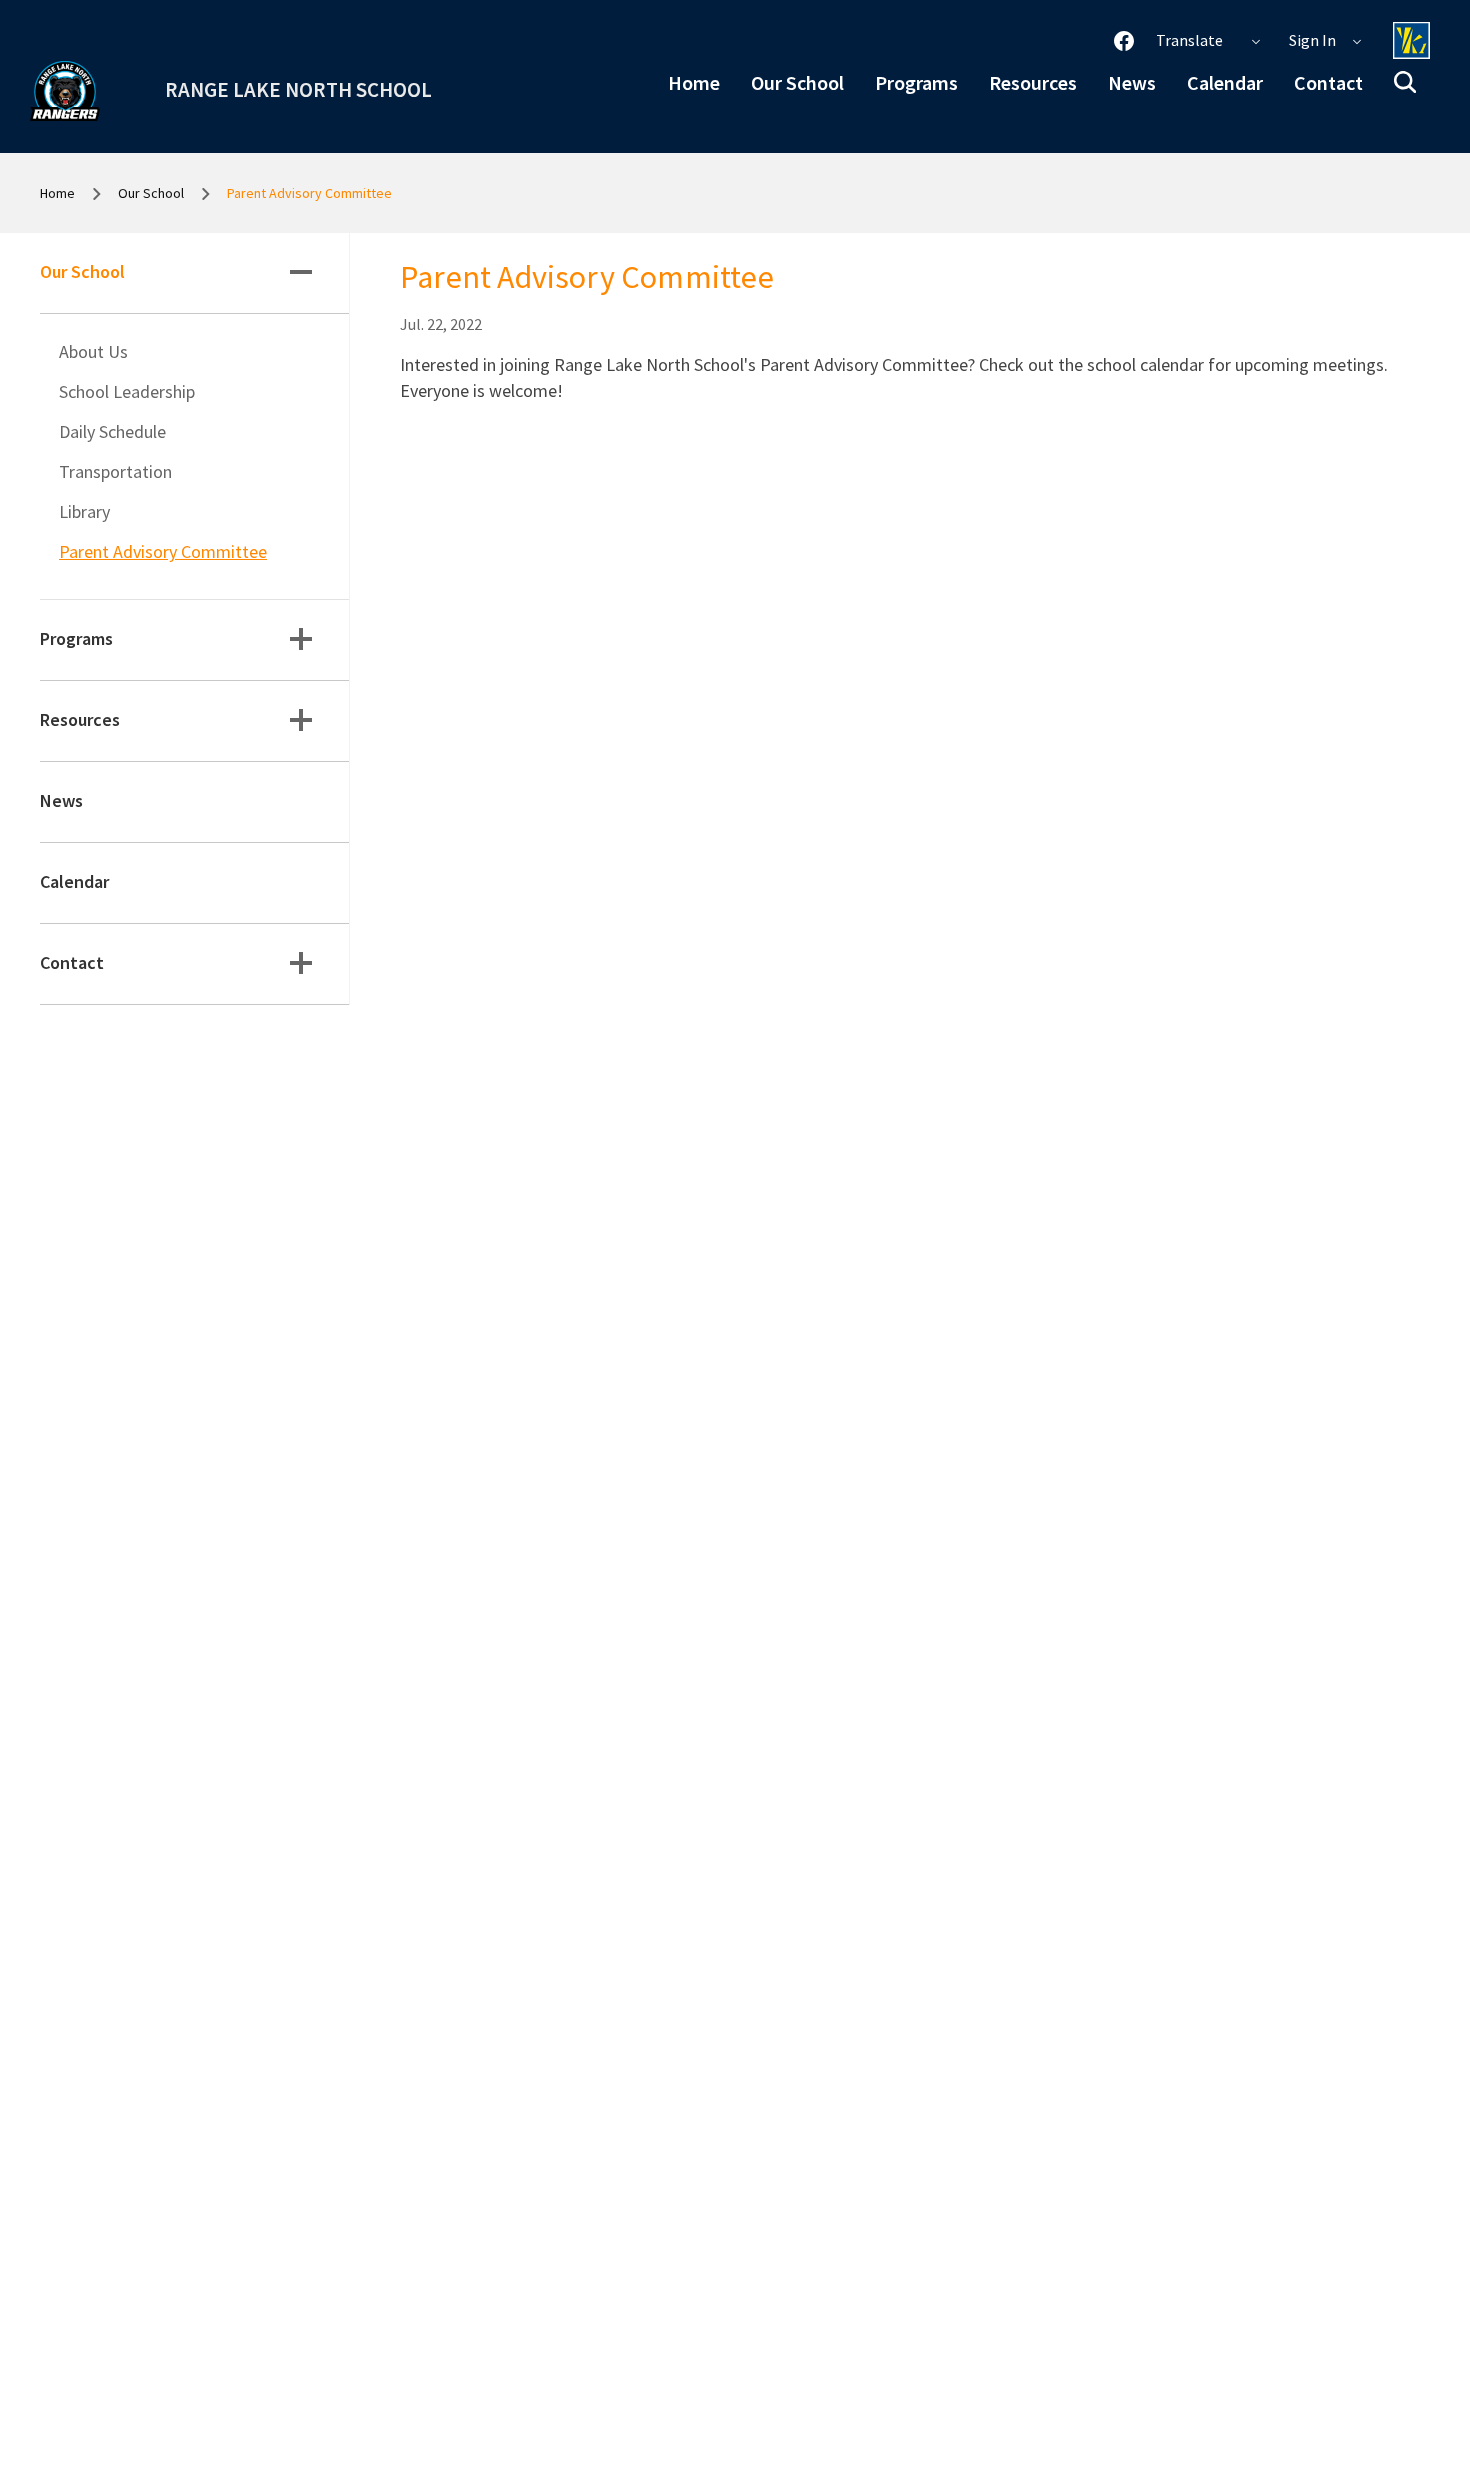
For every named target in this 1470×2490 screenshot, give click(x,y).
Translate (1191, 40)
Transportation (115, 471)
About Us (93, 351)
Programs (916, 82)
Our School (797, 82)
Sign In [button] (1314, 40)
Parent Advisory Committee (163, 551)
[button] (1405, 82)
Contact (1328, 82)
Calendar (1225, 82)
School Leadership (127, 391)
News (1132, 82)
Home (694, 82)
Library (84, 511)
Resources (1033, 82)
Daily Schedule (112, 431)
